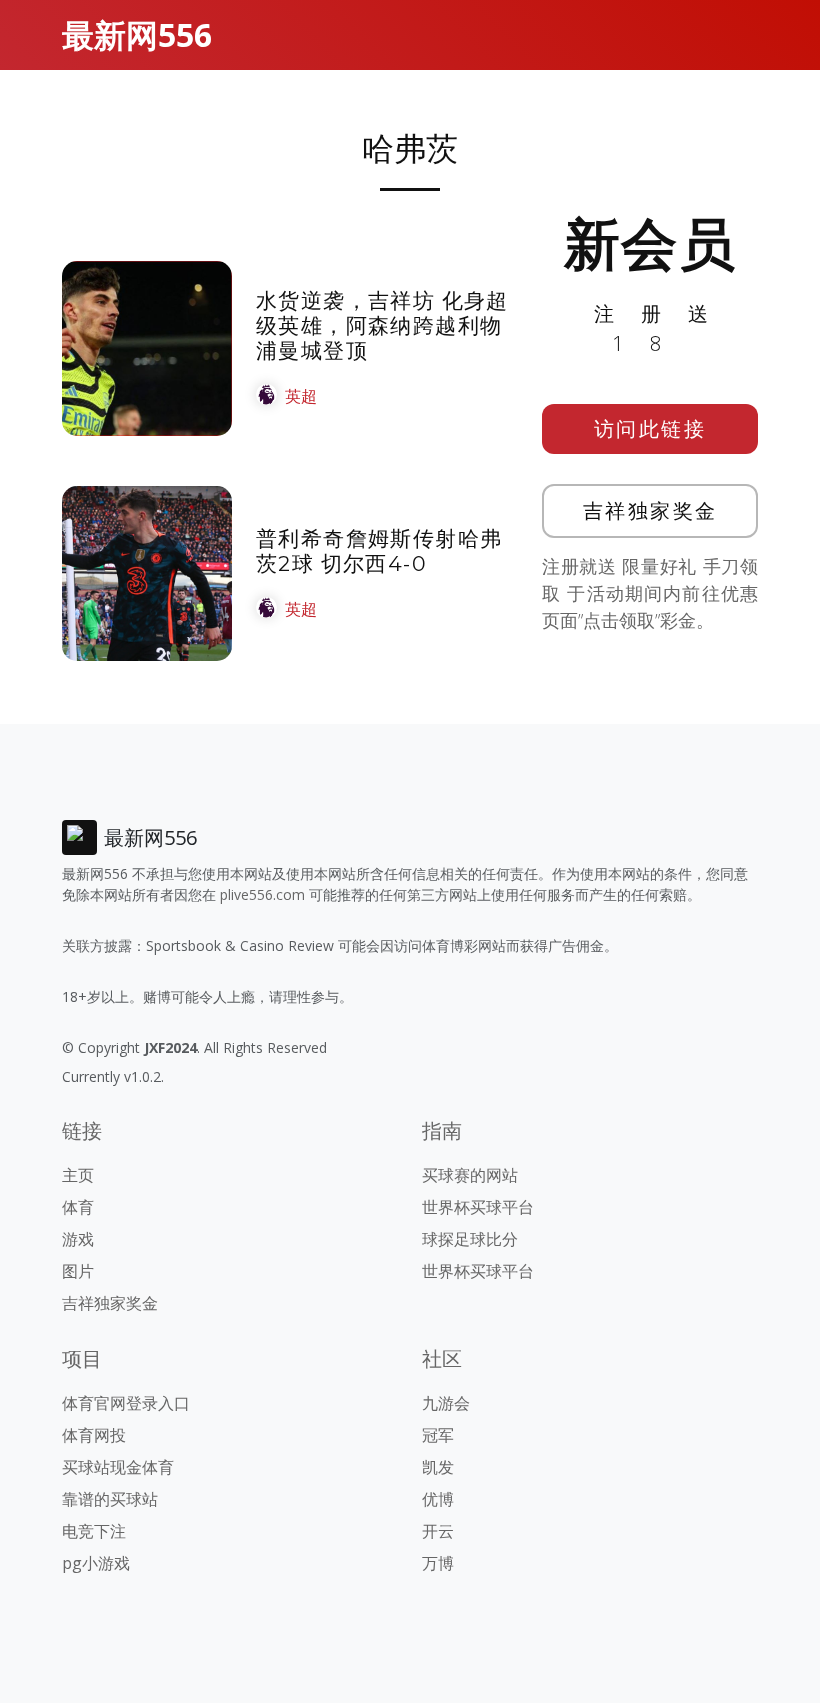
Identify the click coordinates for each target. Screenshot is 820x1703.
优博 (438, 1499)
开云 (438, 1531)
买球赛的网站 (470, 1175)
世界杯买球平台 (478, 1207)
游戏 (78, 1239)
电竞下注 (94, 1531)
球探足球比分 (470, 1239)
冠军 (438, 1435)
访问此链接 (650, 428)
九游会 (446, 1403)
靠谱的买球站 (110, 1499)
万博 (438, 1563)
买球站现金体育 (118, 1467)
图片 (78, 1271)
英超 (301, 396)
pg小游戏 (96, 1563)
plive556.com (262, 894)
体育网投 (94, 1435)
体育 (78, 1207)
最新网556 (137, 34)
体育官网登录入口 (126, 1403)
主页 (78, 1175)
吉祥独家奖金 (650, 510)
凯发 (438, 1467)
